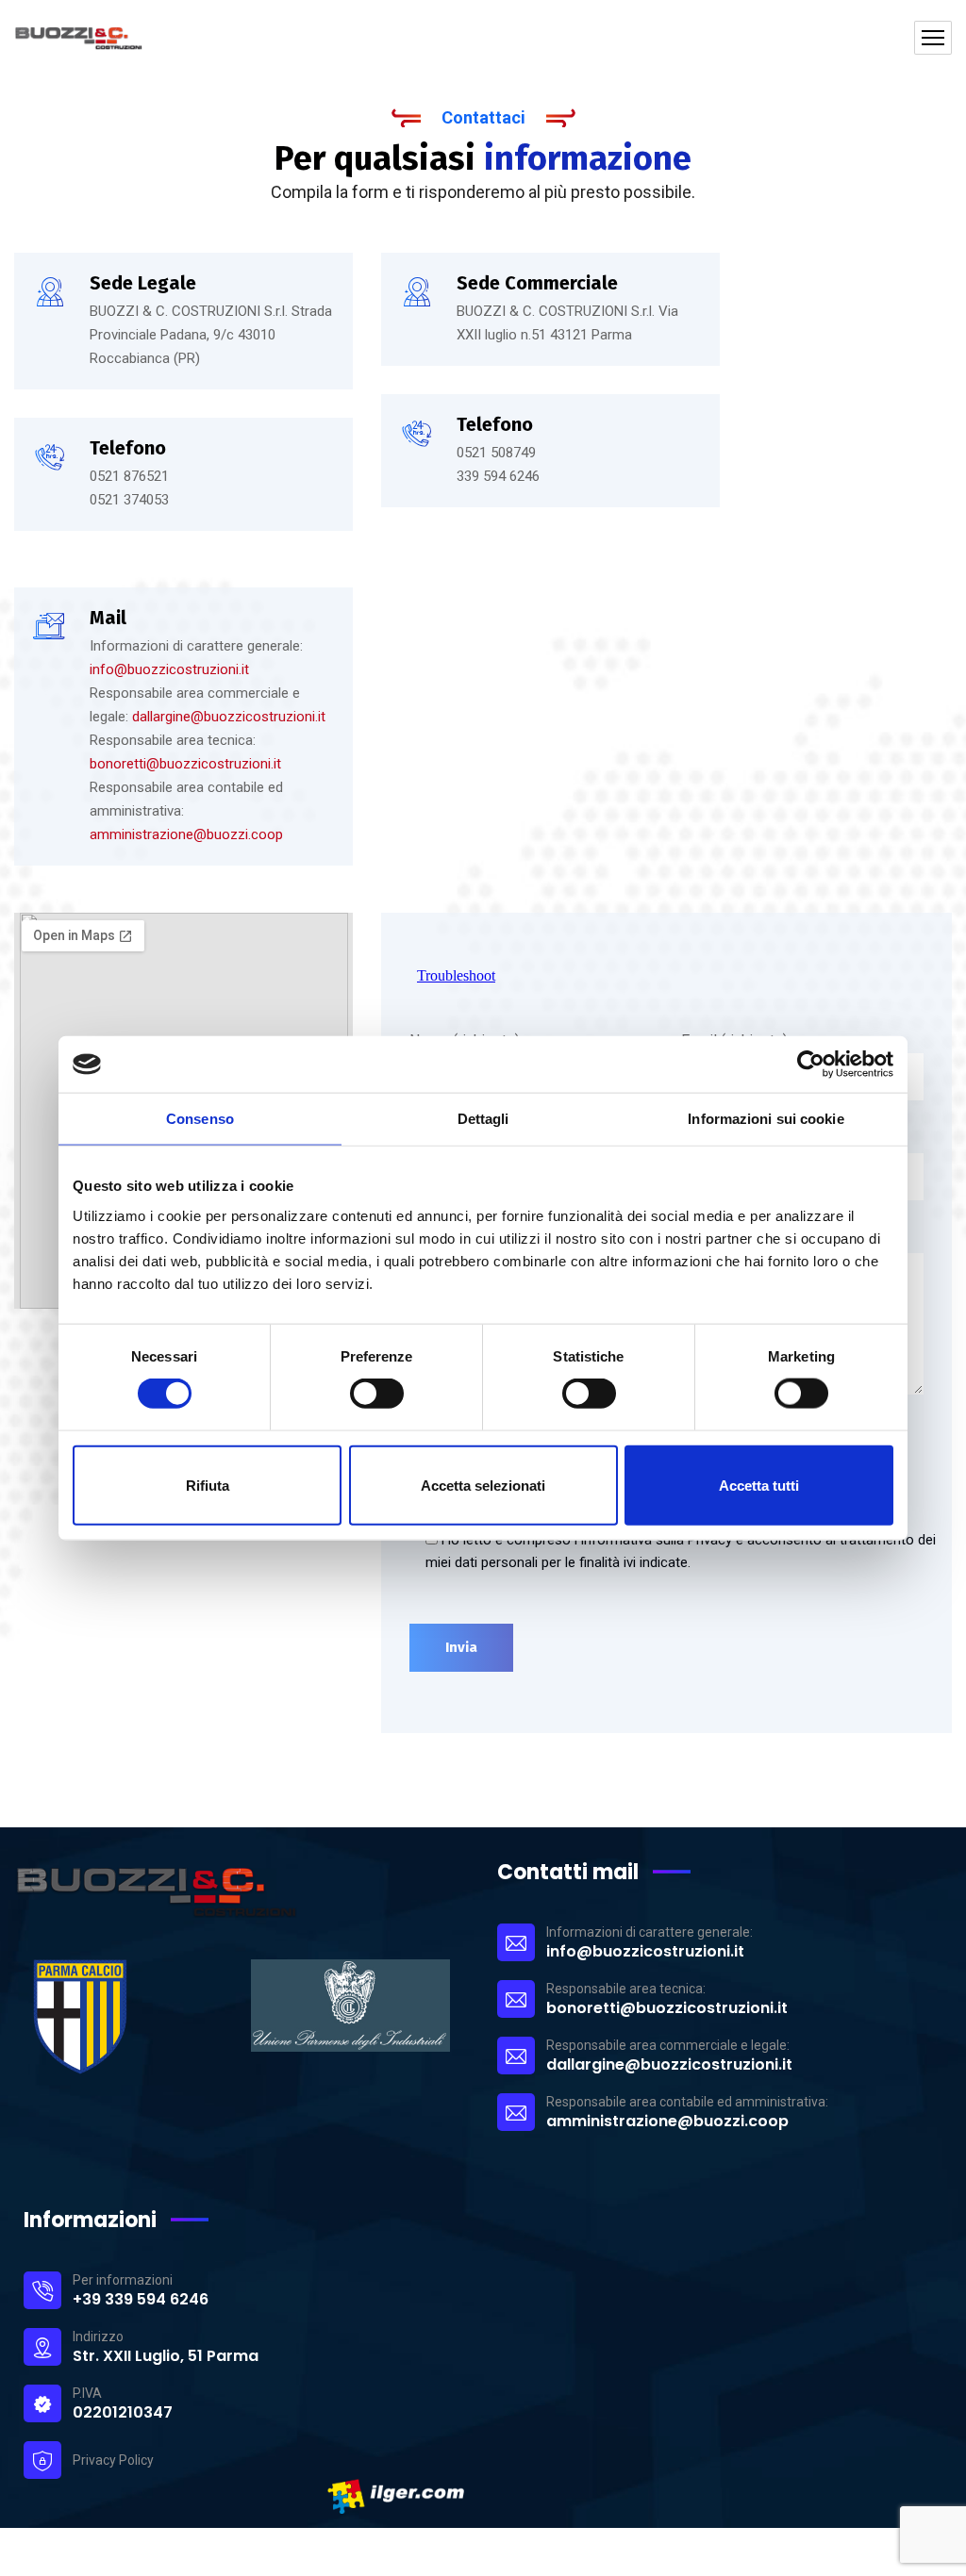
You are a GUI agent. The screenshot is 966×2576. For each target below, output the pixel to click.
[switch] (377, 1394)
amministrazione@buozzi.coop (186, 834)
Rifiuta (208, 1485)
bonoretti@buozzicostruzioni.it (185, 764)
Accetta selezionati (483, 1485)
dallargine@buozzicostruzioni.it (229, 717)
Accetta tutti (759, 1485)
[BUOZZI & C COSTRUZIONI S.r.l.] (143, 38)
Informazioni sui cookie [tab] (766, 1119)
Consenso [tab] (200, 1119)
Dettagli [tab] (483, 1119)
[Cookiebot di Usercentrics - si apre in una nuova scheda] (811, 1065)
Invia (461, 1647)
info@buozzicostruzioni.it (169, 669)
